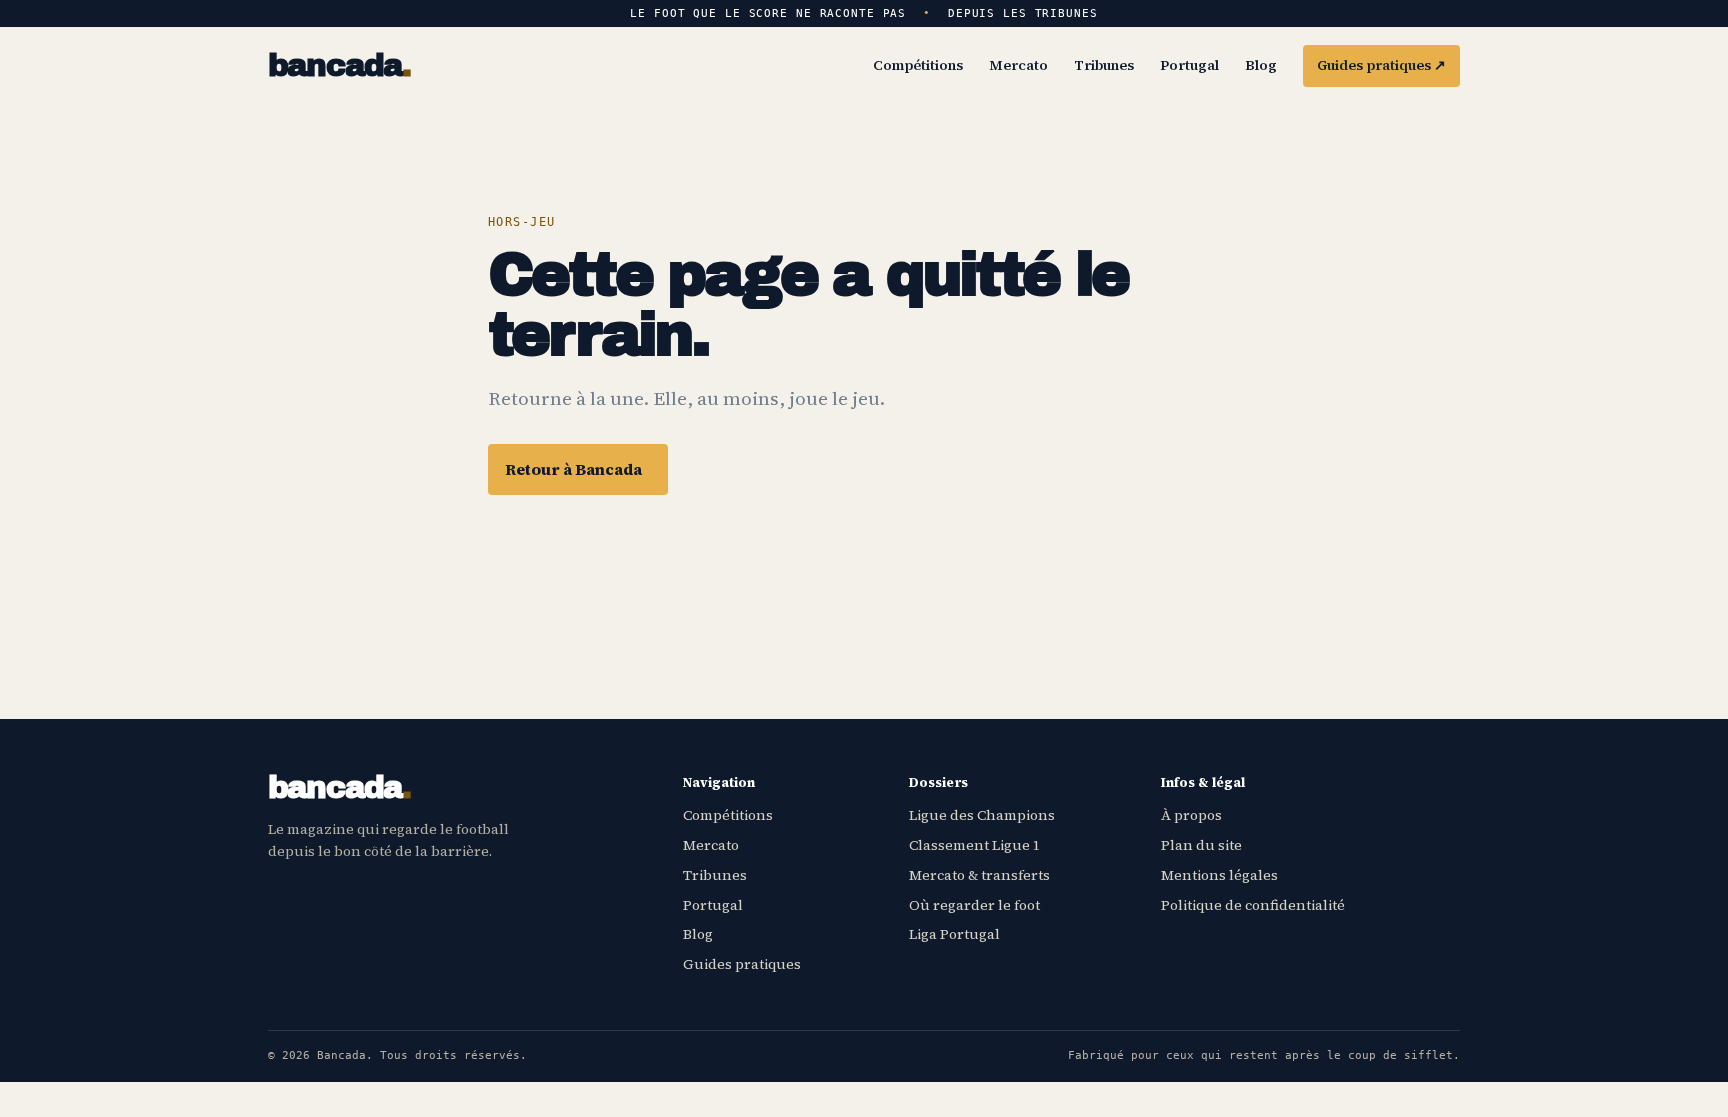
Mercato (1018, 65)
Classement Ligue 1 (974, 845)
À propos (1191, 815)
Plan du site (1201, 845)
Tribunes (1104, 65)
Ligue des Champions (982, 815)
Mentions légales (1219, 875)
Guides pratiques (1381, 65)
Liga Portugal (954, 934)
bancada (339, 66)
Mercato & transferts (979, 875)
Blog (1261, 65)
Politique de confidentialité (1253, 905)
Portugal (1189, 65)
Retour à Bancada (573, 469)
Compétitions (918, 65)
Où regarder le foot (974, 905)
